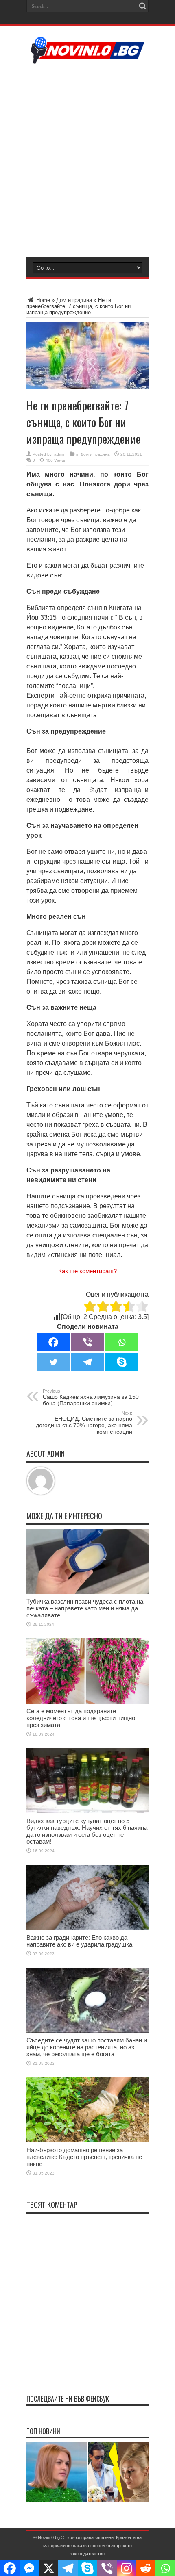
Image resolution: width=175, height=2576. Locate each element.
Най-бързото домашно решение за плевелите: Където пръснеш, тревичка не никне (84, 2157)
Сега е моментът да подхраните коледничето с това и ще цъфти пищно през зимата (81, 1718)
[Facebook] (53, 1342)
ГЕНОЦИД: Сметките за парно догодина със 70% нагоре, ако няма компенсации (84, 1423)
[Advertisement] (87, 159)
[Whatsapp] (122, 1342)
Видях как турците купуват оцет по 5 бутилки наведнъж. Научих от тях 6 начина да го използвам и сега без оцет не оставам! (87, 1831)
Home (42, 300)
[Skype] (122, 1362)
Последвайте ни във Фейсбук (68, 2399)
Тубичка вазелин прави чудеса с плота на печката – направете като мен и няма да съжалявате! (85, 1608)
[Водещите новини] (88, 59)
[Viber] (87, 1342)
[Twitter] (53, 1362)
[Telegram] (87, 1362)
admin (60, 454)
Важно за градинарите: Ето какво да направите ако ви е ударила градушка (79, 1941)
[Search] (142, 6)
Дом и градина (74, 300)
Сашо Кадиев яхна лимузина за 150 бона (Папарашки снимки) (91, 1398)
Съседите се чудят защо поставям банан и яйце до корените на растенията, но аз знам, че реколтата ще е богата (87, 2047)
